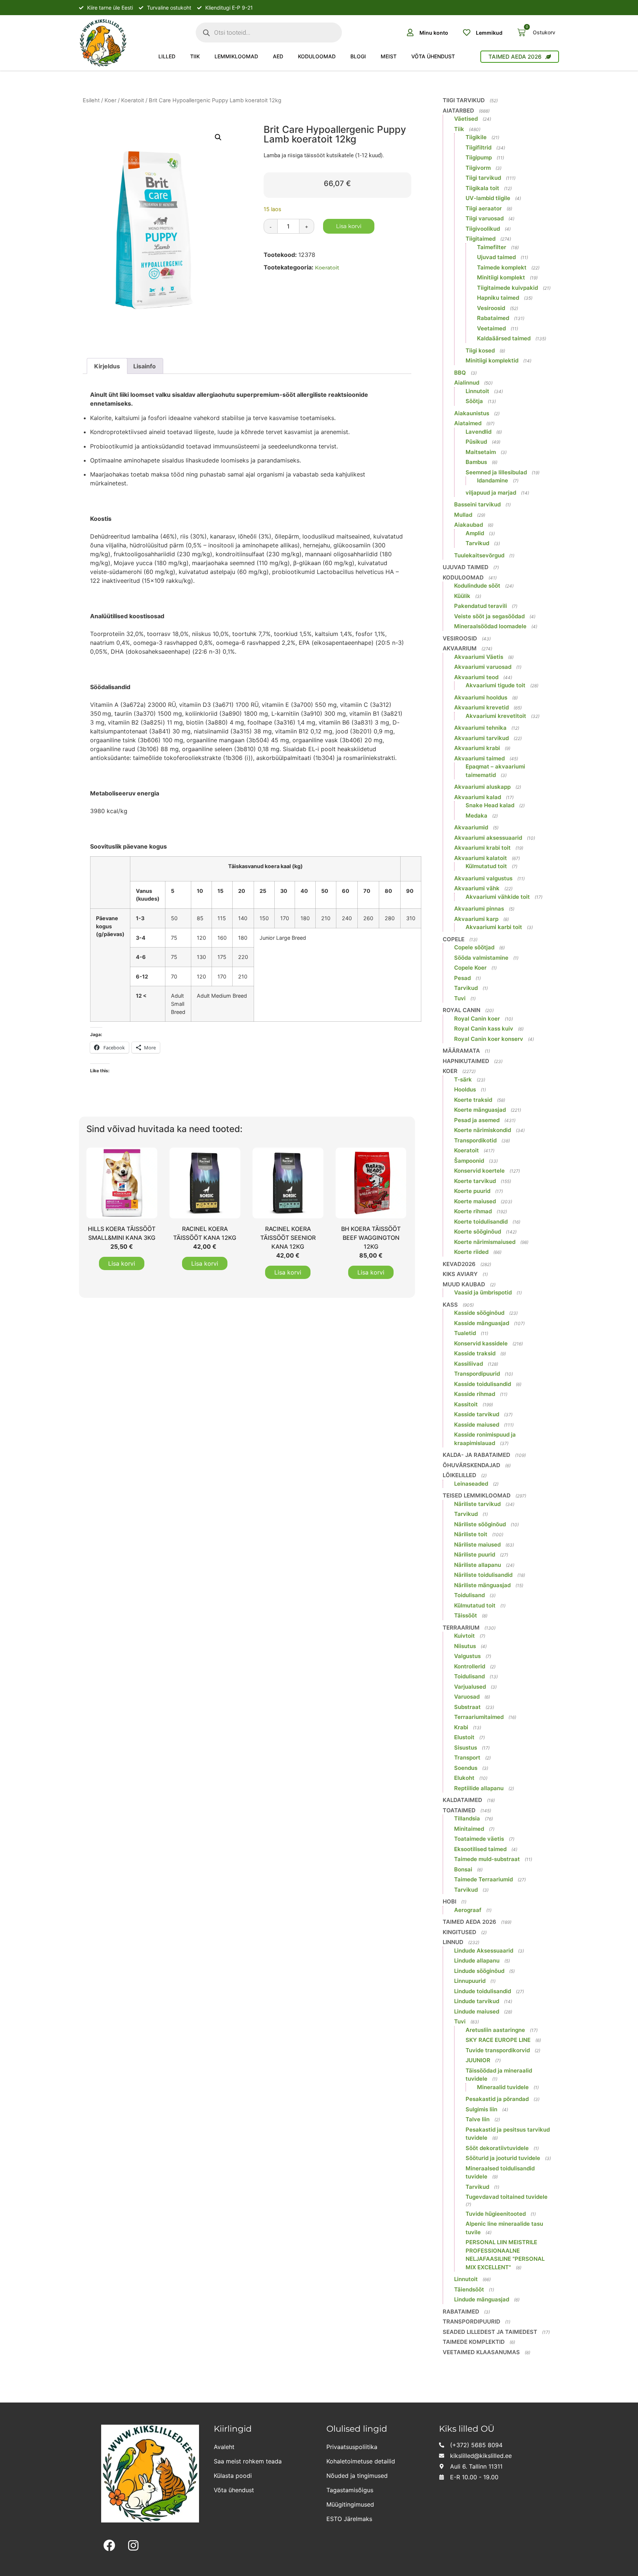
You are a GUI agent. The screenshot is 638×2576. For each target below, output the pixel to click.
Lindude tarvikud (477, 2001)
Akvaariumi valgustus (483, 878)
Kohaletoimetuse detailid (361, 2461)
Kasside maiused (477, 1425)
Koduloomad (317, 56)
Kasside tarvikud (477, 1414)
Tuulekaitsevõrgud (479, 555)
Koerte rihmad (473, 1211)
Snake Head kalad (490, 805)
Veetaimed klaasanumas (481, 2352)
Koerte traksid (473, 1100)
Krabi (461, 1727)
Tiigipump (479, 157)
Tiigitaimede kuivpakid (507, 288)
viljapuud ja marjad (491, 493)
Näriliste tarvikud (477, 1504)
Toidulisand (469, 1595)
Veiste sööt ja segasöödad (489, 616)
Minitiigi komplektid (492, 360)
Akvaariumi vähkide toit (498, 897)
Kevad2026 (459, 1264)
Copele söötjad (474, 947)
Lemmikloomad (236, 56)
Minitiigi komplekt (501, 277)
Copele (454, 939)
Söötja (474, 401)
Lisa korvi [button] (122, 1263)
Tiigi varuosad (485, 218)
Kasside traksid (475, 1353)
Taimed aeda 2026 (469, 1922)
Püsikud (476, 442)
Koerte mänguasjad (480, 1110)
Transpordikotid (475, 1140)
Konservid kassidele (481, 1343)
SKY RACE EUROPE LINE (498, 2040)
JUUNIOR (478, 2060)
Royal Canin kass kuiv (484, 1029)
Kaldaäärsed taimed (504, 338)
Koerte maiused (475, 1201)
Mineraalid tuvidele (503, 2087)
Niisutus (465, 1646)
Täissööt (466, 1615)
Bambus (476, 462)
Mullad (463, 515)
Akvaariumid (471, 827)
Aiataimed (468, 423)
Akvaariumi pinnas (479, 909)
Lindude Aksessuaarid (484, 1951)
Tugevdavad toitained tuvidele (507, 2197)
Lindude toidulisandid (483, 1991)
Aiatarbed (458, 111)
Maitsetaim (481, 452)
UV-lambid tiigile (488, 198)
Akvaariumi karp (476, 919)
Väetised (466, 119)
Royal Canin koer (477, 1019)
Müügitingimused (350, 2504)
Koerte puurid (472, 1191)
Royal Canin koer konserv (489, 1039)
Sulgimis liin (481, 2109)
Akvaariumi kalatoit (481, 858)
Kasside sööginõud (479, 1313)
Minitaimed (469, 1829)
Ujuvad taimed (496, 257)
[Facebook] (109, 2546)
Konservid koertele (479, 1171)
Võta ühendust (433, 56)
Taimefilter (492, 247)
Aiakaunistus (472, 413)
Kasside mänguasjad (482, 1323)
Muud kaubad (464, 1284)
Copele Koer (470, 968)
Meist (389, 56)
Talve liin (478, 2119)
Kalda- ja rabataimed (476, 1455)
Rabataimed (493, 318)
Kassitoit (466, 1404)
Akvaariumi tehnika (480, 728)
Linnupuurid (470, 1981)
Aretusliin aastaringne (495, 2030)
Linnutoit (477, 391)
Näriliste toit (471, 1534)
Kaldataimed (462, 1800)
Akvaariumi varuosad (483, 667)
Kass (450, 1305)
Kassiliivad (469, 1364)
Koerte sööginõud (478, 1232)
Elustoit (464, 1737)
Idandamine (493, 480)
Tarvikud (477, 543)
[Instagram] (133, 2546)
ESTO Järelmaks (349, 2519)
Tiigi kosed (480, 350)
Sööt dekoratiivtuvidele (497, 2148)
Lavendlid (478, 432)
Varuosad (467, 1697)
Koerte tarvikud (475, 1181)
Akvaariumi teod (476, 677)
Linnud (453, 1942)
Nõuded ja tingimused (357, 2476)
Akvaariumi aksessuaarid (488, 838)
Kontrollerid (470, 1666)
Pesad (462, 978)
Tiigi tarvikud (464, 100)
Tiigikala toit (482, 188)
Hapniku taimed (498, 298)
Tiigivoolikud (483, 229)
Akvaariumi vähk (477, 888)
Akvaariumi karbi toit (494, 927)
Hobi (450, 1901)
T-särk (463, 1079)
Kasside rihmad (475, 1394)
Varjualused (470, 1687)
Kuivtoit (464, 1636)
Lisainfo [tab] (145, 366)
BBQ (460, 373)
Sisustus (466, 1748)
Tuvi (460, 998)
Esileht (91, 100)
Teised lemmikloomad (477, 1495)
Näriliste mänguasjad (482, 1585)
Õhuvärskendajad (471, 1465)
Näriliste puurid (475, 1554)
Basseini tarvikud (477, 504)
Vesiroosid (491, 308)
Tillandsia (467, 1818)
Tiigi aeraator (484, 208)
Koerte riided (471, 1252)
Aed (278, 56)
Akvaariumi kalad (478, 797)
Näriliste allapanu (478, 1565)
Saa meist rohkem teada (248, 2461)
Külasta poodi (233, 2476)
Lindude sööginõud (479, 1971)
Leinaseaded (471, 1484)
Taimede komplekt (502, 267)
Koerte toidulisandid (481, 1222)
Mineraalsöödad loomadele (490, 626)
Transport (467, 1758)
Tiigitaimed (481, 239)
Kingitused (459, 1932)
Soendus (466, 1768)
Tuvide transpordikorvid (498, 2050)
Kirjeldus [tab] (107, 366)
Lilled (167, 56)
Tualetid (465, 1333)
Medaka (476, 816)
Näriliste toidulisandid (483, 1575)
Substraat (467, 1707)
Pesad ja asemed (477, 1120)
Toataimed (459, 1810)
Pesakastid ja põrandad (497, 2099)
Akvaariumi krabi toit (482, 848)
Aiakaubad (469, 525)
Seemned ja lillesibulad (496, 472)
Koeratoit (133, 100)
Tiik (195, 56)
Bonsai (463, 1869)
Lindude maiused (477, 2011)
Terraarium (461, 1628)
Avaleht (224, 2447)
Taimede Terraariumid (483, 1879)
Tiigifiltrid (478, 147)
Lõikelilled (459, 1475)
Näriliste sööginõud (480, 1524)
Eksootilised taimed (480, 1849)
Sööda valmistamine (481, 958)
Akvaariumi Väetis (479, 657)
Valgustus (467, 1656)
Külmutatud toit (486, 866)
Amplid (475, 533)
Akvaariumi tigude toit (495, 685)
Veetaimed (491, 328)
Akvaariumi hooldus (481, 697)
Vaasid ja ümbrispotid (483, 1292)
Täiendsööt (469, 2289)
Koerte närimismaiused (485, 1242)
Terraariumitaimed (479, 1717)
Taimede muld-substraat (487, 1859)
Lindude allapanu (477, 1961)
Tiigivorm (478, 168)
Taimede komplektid (474, 2342)
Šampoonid (469, 1161)
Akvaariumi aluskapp (482, 787)
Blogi (358, 56)
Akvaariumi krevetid (481, 707)
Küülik (462, 596)
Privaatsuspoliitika (352, 2447)
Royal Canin (462, 1010)
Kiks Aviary (460, 1274)
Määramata (461, 1051)
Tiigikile (476, 137)
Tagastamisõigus (350, 2490)
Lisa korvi (349, 226)
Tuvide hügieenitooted (496, 2214)
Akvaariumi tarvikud (481, 738)
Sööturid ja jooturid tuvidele (503, 2158)
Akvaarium (460, 648)
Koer (110, 100)
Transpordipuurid (477, 1374)
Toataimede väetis (479, 1839)
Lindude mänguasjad (482, 2299)
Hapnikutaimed (466, 1061)
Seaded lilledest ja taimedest (490, 2332)
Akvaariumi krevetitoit (496, 716)
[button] (218, 137)
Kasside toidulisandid (483, 1384)
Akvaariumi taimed (479, 758)
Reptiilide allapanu (479, 1788)
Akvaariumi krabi (477, 748)
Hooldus (465, 1089)
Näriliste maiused (477, 1545)
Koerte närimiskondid (483, 1130)
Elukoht (464, 1778)
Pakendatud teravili (481, 606)
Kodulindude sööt (477, 586)
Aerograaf (468, 1910)
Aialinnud (467, 383)
